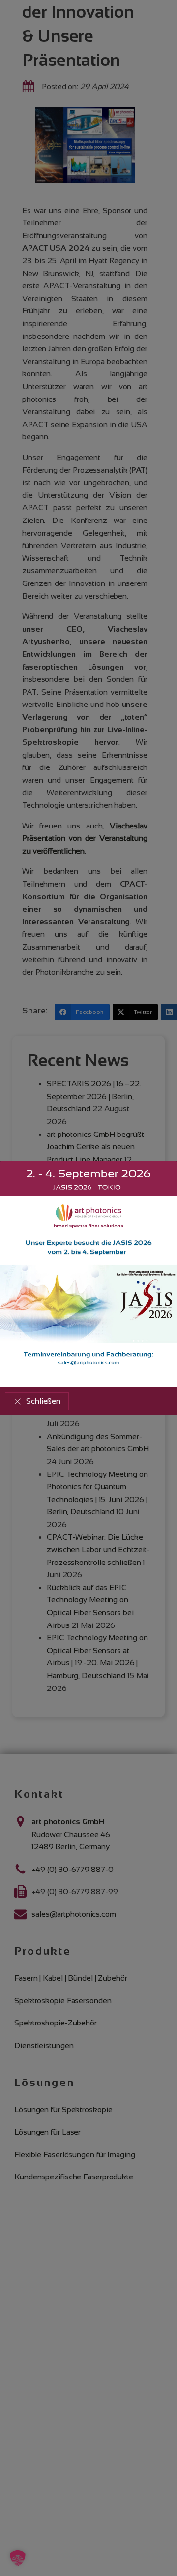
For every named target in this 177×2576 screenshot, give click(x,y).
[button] (37, 1401)
